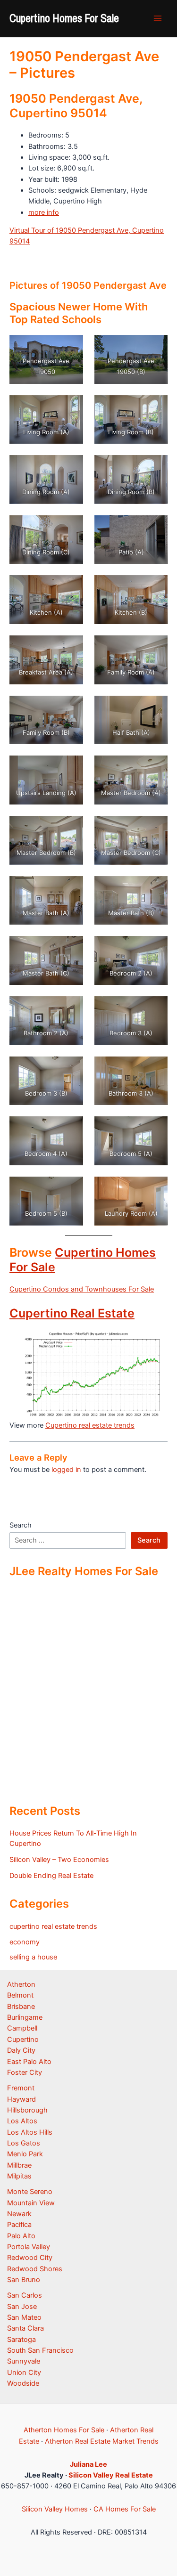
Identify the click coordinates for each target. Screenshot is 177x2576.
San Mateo (24, 2317)
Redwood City (30, 2258)
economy (25, 1942)
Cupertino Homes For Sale (64, 18)
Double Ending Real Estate (51, 1876)
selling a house (33, 1957)
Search (21, 1525)
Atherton (21, 1984)
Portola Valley (29, 2247)
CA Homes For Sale (125, 2509)
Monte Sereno (30, 2192)
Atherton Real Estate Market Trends (102, 2441)
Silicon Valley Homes (55, 2509)
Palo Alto (21, 2236)
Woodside (23, 2383)
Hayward (21, 2099)
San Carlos (25, 2295)
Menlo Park (25, 2154)
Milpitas (19, 2176)
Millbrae (19, 2165)
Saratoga (21, 2340)
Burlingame (25, 2017)
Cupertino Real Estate (72, 1313)
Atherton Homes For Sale (64, 2430)
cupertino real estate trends (53, 1926)
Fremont (21, 2088)
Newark (19, 2214)
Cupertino (23, 2040)
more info (44, 212)
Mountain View (31, 2203)
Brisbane (21, 2007)
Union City (24, 2373)
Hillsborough (27, 2110)
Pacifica (19, 2225)
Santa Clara (25, 2328)
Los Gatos (24, 2143)
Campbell (22, 2028)
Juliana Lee (88, 2464)
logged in (66, 1470)
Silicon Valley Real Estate (111, 2475)
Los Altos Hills (30, 2132)
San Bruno (24, 2280)
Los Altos (22, 2121)
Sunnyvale (24, 2361)
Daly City (21, 2050)
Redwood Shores (35, 2269)
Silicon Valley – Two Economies (59, 1860)
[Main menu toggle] (158, 18)
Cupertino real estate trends (90, 1425)
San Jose (22, 2307)
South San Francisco (40, 2350)
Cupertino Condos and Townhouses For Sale (82, 1289)
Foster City (25, 2072)
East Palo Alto (29, 2062)
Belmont (20, 1995)
